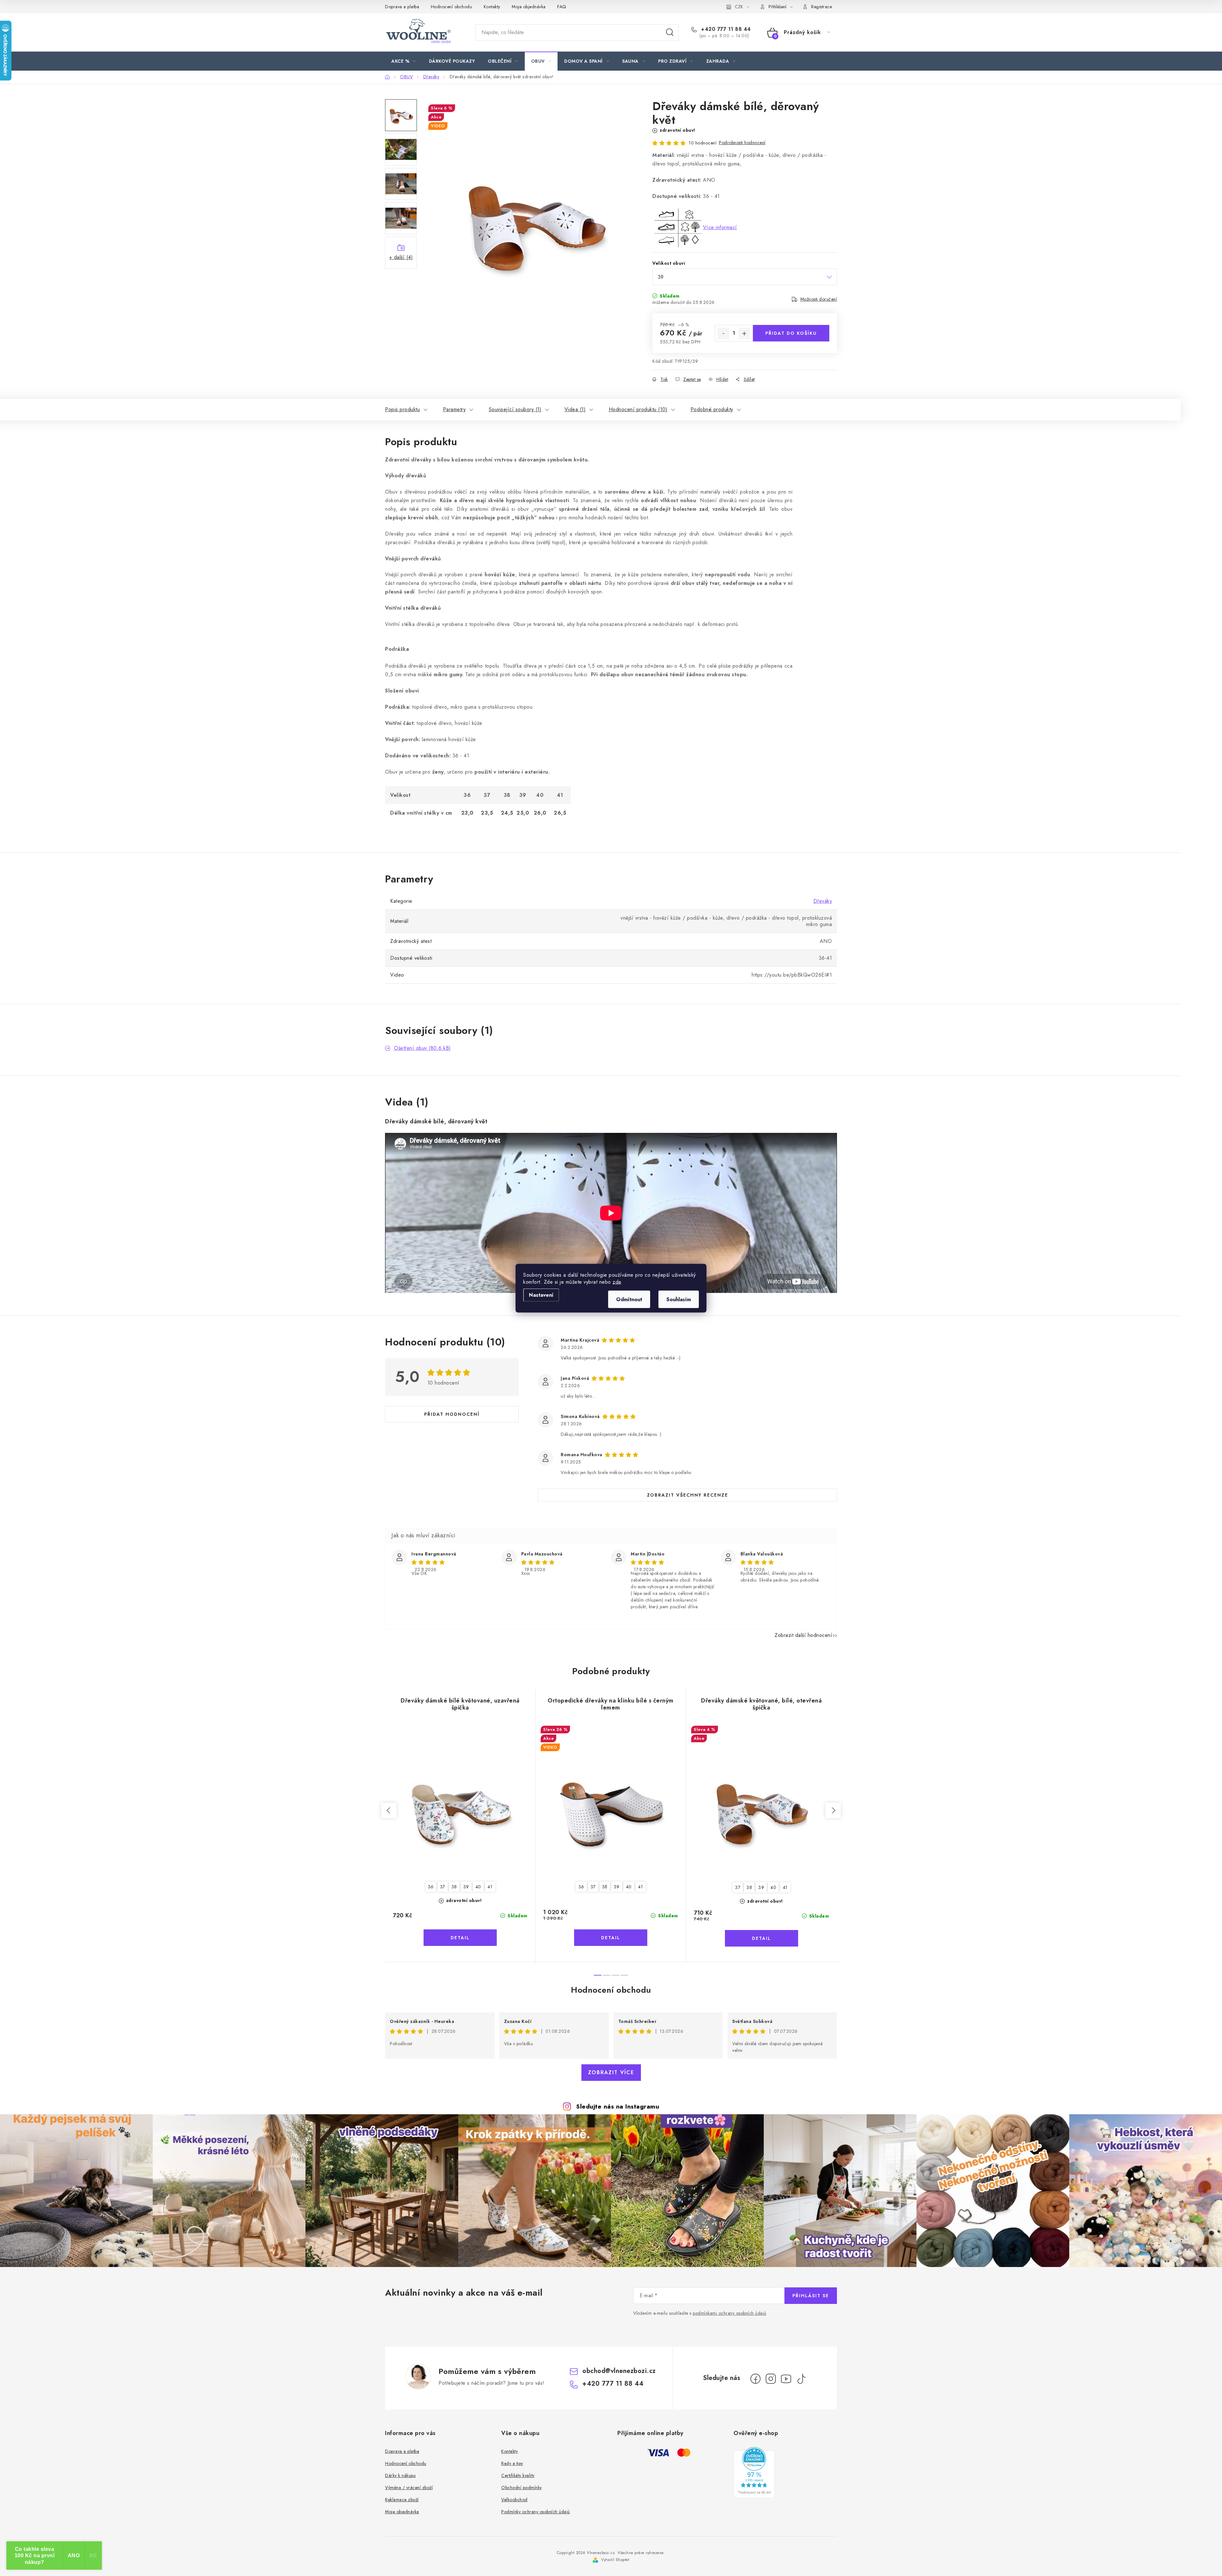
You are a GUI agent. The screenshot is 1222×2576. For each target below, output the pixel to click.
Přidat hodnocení (452, 1414)
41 (490, 1887)
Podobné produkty (712, 409)
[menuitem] (404, 61)
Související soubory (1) (515, 409)
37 (443, 1887)
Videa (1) (575, 409)
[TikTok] (801, 2379)
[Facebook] (755, 2379)
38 (454, 1887)
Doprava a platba (402, 7)
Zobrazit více (611, 2072)
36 (431, 1887)
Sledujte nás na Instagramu (618, 2106)
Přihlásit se (811, 2296)
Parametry (454, 409)
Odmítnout (629, 1299)
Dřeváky (823, 901)
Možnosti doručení (819, 299)
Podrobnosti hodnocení (742, 143)
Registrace (822, 7)
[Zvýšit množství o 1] (744, 333)
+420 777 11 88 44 (725, 29)
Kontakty (492, 7)
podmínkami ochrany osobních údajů (730, 2313)
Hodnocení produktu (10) (638, 409)
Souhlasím (679, 1299)
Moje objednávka (529, 7)
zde (617, 1282)
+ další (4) (401, 257)
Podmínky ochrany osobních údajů (536, 2512)
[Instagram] (771, 2379)
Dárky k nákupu (400, 2475)
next (833, 1810)
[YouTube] (786, 2379)
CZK (739, 7)
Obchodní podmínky (522, 2488)
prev (389, 1810)
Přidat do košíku (791, 333)
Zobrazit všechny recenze (688, 1495)
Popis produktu (402, 409)
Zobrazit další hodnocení (803, 1635)
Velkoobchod (514, 2500)
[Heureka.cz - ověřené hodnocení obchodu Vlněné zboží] (754, 2473)
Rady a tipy (512, 2463)
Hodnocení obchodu (452, 7)
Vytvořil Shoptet (615, 2560)
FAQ (562, 7)
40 (478, 1887)
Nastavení (541, 1295)
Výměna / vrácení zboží (409, 2488)
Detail (460, 1938)
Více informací (720, 227)
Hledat (670, 32)
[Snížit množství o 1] (723, 333)
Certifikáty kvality (518, 2475)
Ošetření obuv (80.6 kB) (422, 1048)
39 (466, 1887)
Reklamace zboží (402, 2500)
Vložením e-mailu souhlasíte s (700, 2313)
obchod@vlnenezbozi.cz (619, 2371)
